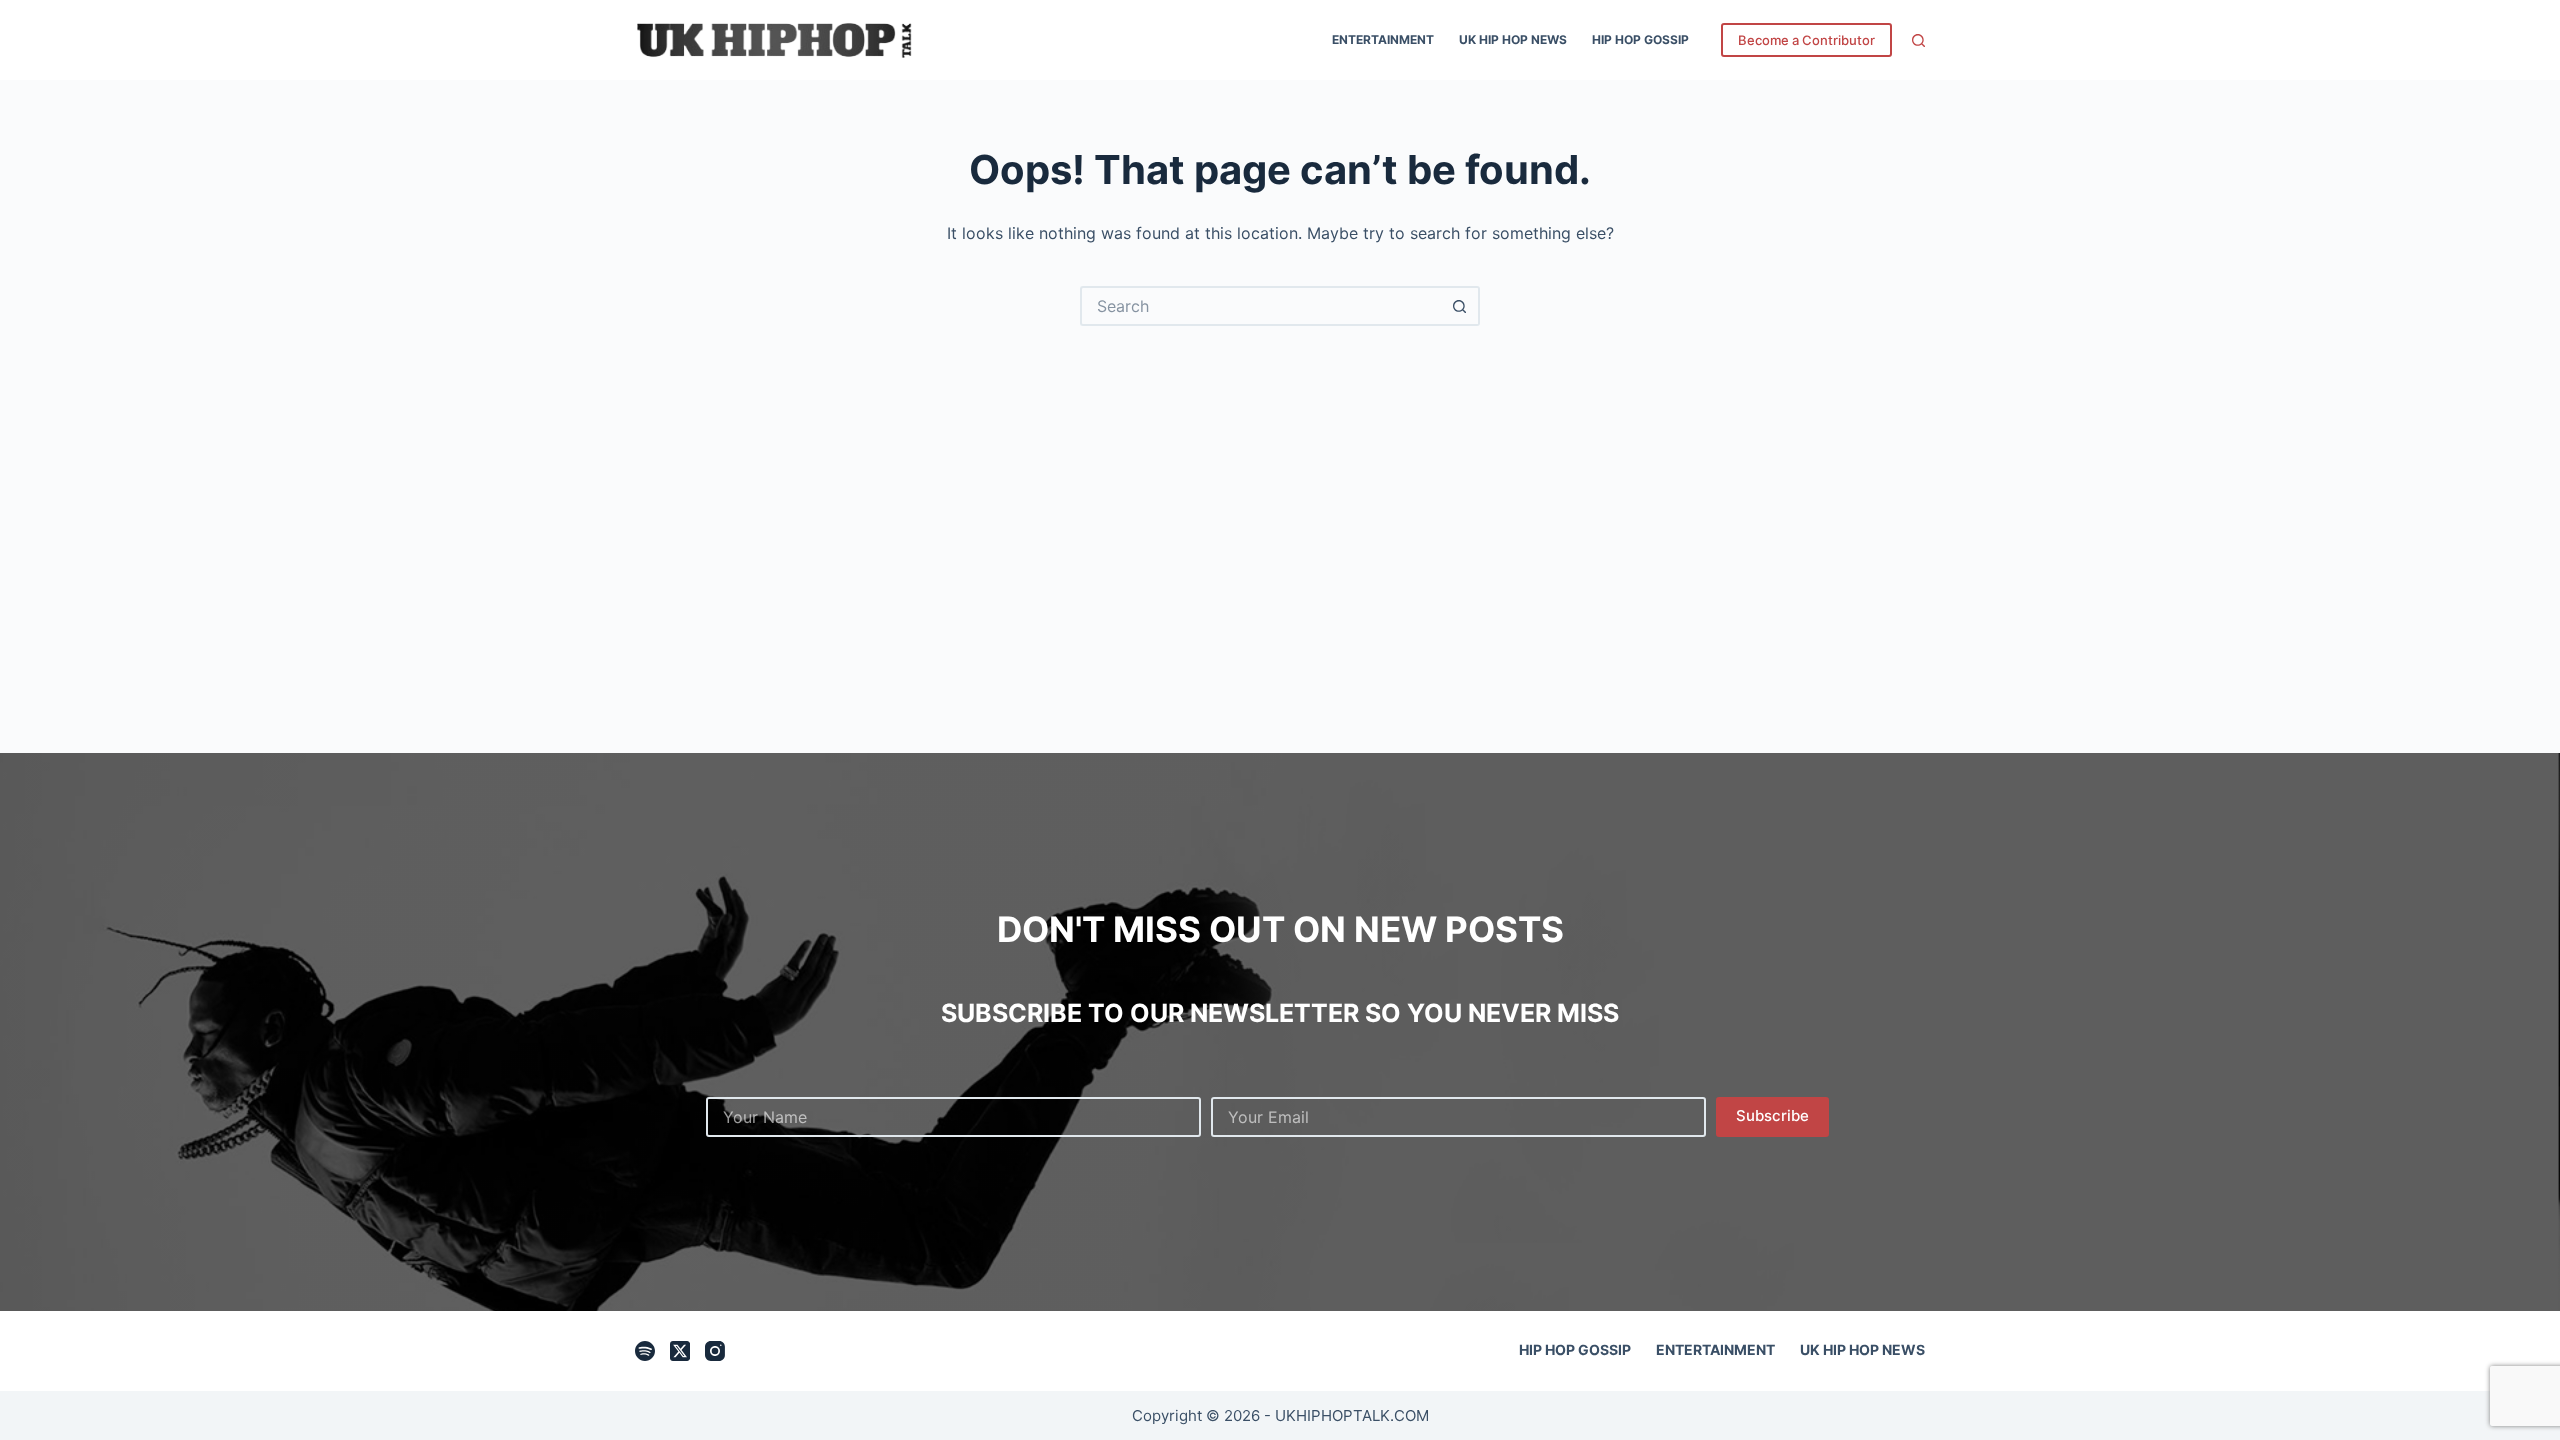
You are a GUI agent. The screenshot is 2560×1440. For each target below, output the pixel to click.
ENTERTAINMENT (1383, 39)
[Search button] (1460, 306)
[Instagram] (715, 1351)
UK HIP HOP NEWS (1513, 39)
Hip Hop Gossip (1640, 39)
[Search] (1918, 40)
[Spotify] (645, 1351)
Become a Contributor (1806, 40)
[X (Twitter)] (680, 1351)
